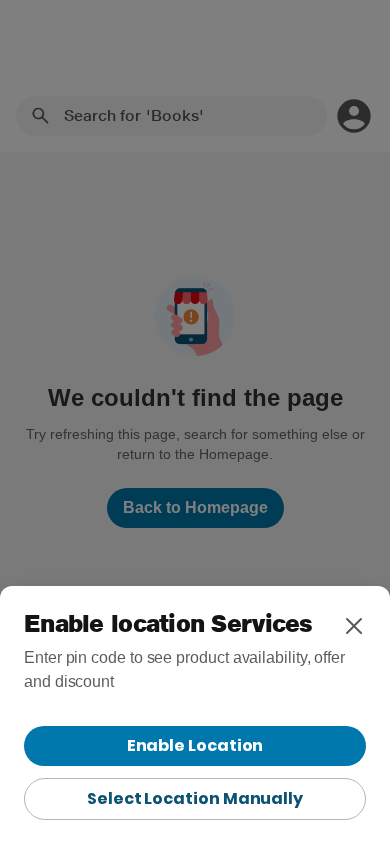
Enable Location (195, 745)
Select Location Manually (195, 798)
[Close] (354, 626)
